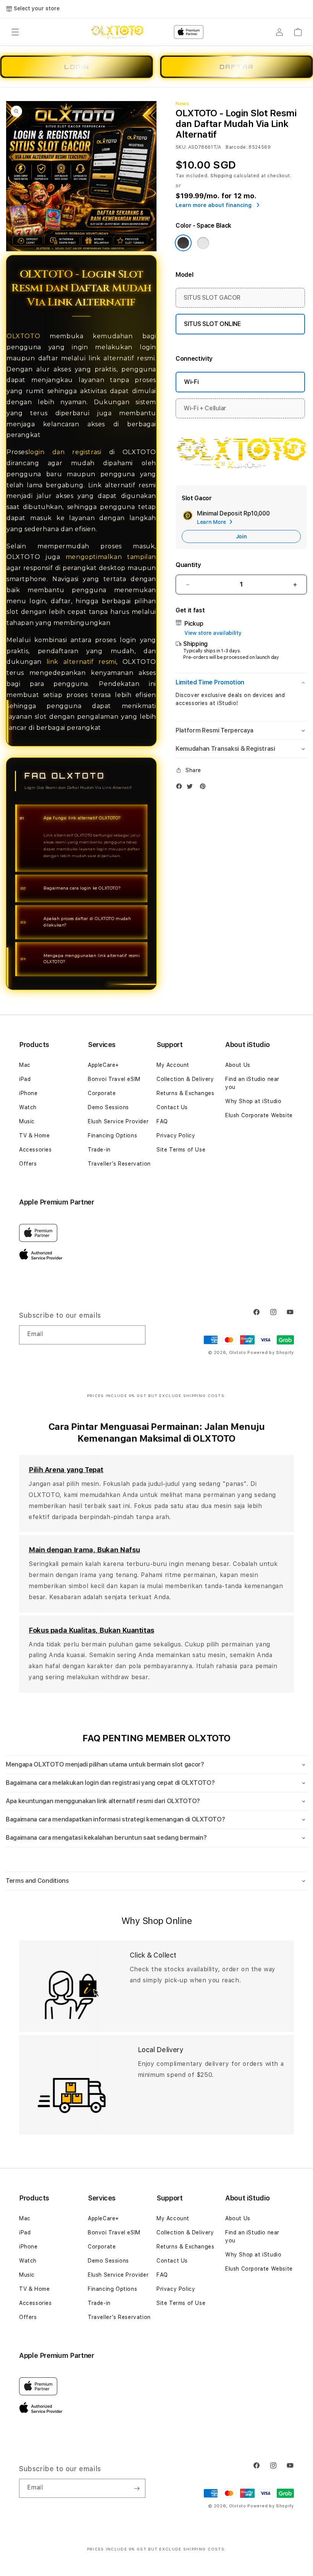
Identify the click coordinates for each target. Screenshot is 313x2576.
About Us (238, 1065)
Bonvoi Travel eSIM (114, 1079)
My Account (173, 1065)
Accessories (35, 1150)
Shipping (221, 176)
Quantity (188, 565)
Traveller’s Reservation (119, 1164)
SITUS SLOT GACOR (212, 298)
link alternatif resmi (81, 662)
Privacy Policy (176, 1135)
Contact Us (172, 1107)
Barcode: (236, 147)
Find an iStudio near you (252, 1083)
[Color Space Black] (183, 243)
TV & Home (34, 1135)
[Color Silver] (203, 243)
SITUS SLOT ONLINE (212, 324)
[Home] (117, 32)
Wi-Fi (191, 382)
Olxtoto (238, 1353)
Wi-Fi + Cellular (205, 408)
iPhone (28, 1093)
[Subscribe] (137, 1335)
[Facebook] (181, 788)
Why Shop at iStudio (253, 1101)
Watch (28, 1107)
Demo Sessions (108, 1107)
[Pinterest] (205, 788)
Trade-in (99, 1150)
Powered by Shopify (271, 1353)
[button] (15, 32)
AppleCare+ (103, 1065)
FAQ (162, 1121)
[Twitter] (192, 788)
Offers (28, 1164)
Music (27, 1121)
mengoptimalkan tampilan (111, 557)
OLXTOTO (23, 336)
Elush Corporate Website (259, 1115)
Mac (25, 1065)
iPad (25, 1079)
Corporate (102, 1093)
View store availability (213, 633)
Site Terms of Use (181, 1150)
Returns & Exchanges (185, 1093)
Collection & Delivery (185, 1079)
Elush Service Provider (118, 1121)
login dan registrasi (69, 452)
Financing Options (112, 1135)
